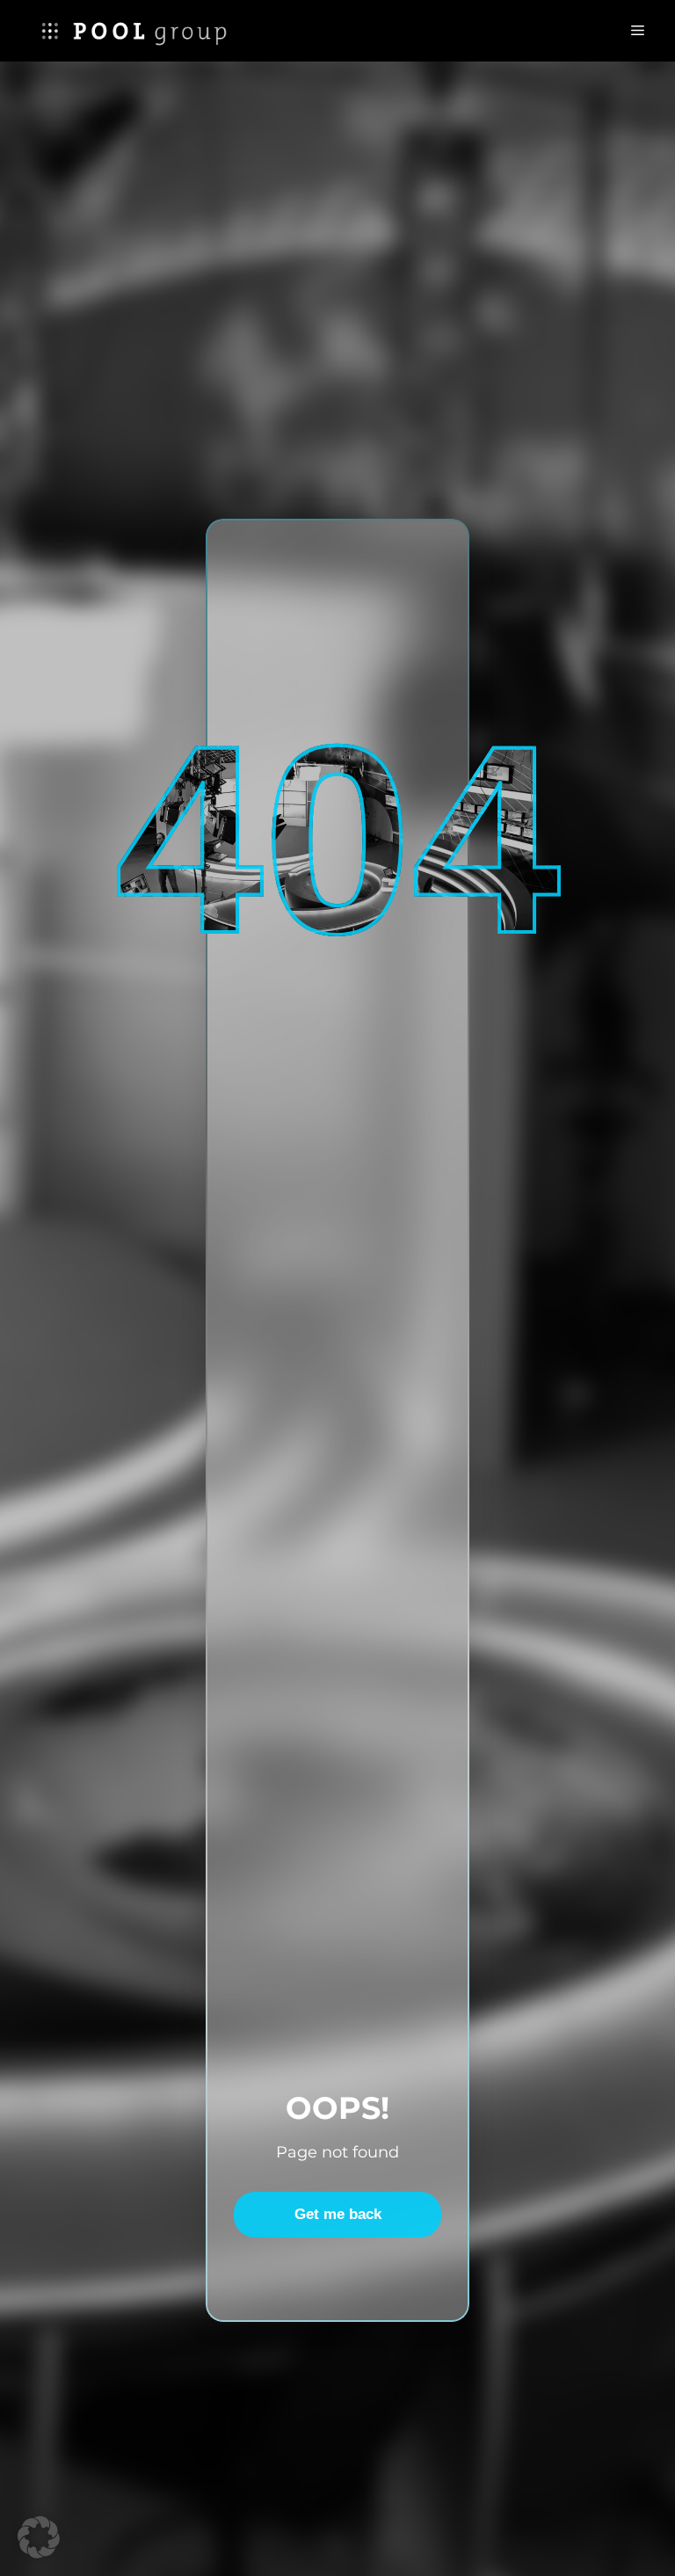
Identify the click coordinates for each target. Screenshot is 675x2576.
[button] (39, 2537)
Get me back (338, 2214)
